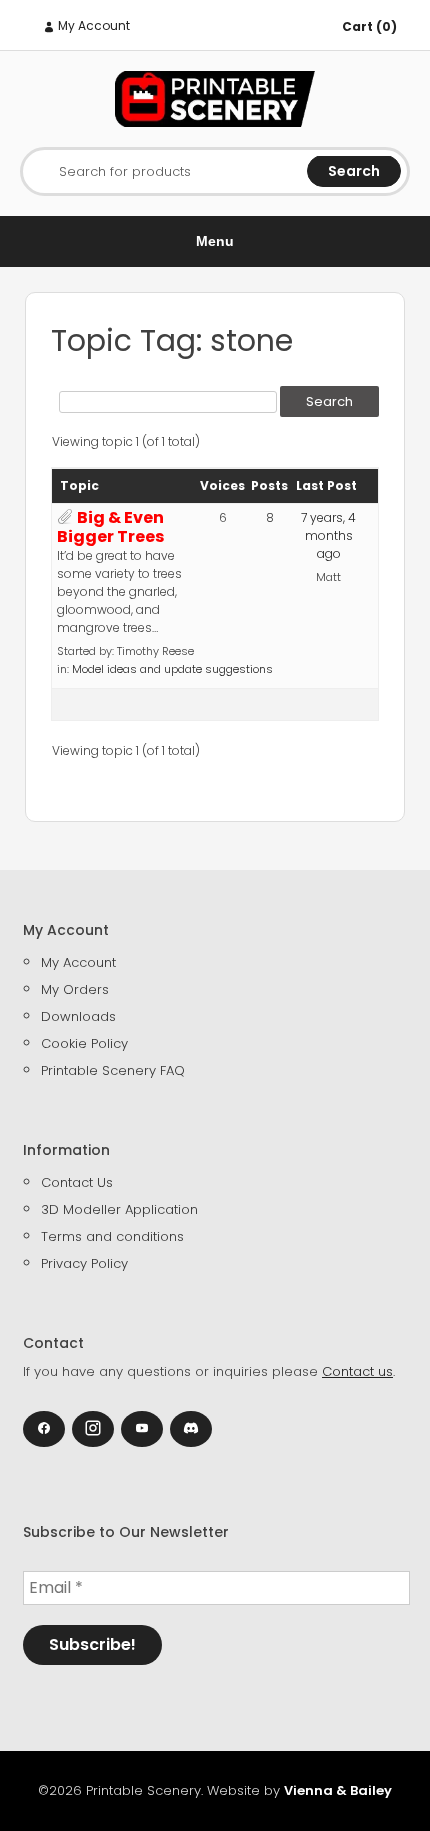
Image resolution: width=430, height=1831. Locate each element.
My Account (92, 25)
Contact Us (77, 1182)
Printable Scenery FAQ (113, 1070)
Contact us (357, 1371)
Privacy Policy (84, 1263)
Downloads (78, 1016)
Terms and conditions (112, 1236)
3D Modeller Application (119, 1209)
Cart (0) (369, 26)
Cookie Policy (84, 1043)
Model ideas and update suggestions (172, 669)
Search (354, 171)
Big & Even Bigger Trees (110, 527)
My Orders (75, 989)
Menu (215, 241)
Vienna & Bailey (338, 1790)
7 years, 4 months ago (328, 535)
